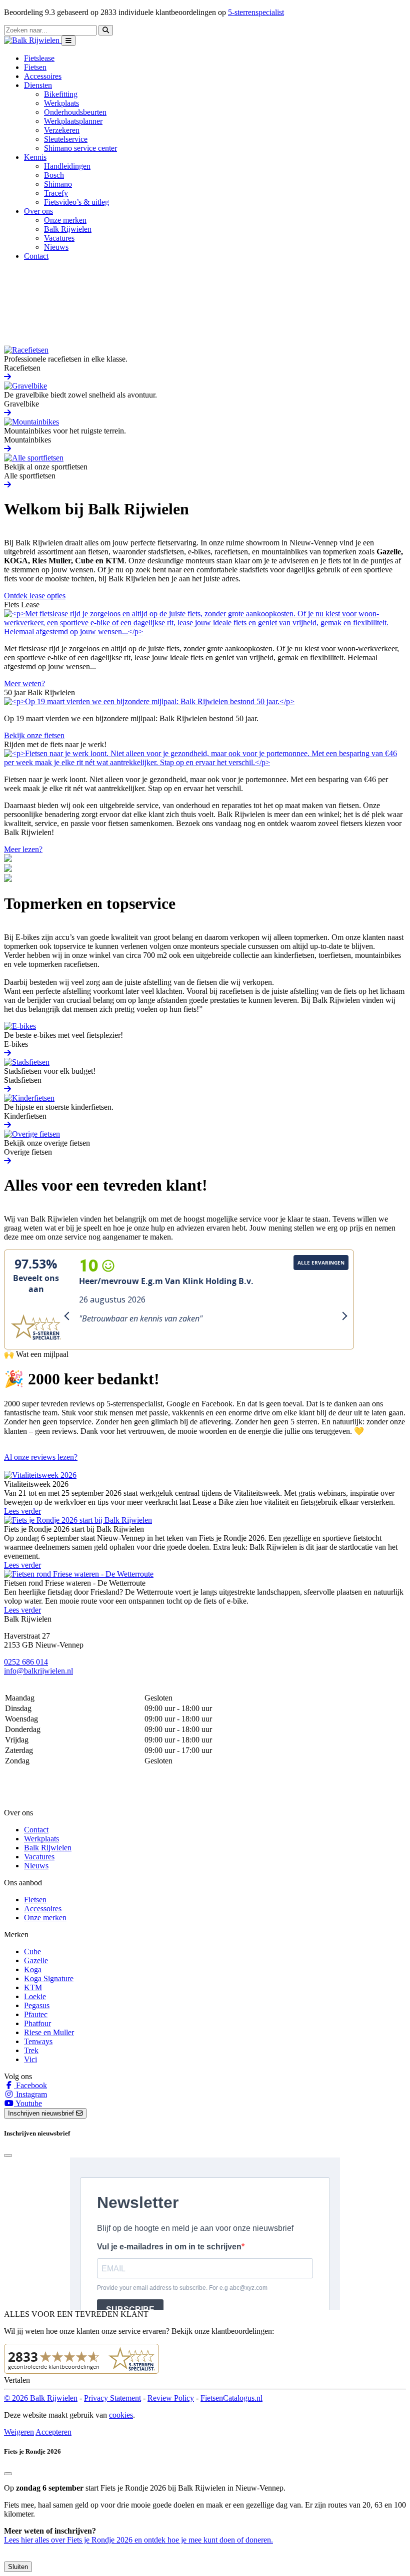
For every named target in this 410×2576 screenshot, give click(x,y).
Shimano (58, 184)
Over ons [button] (38, 211)
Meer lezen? (23, 849)
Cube (32, 1951)
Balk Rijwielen (68, 229)
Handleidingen (67, 166)
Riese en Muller (49, 2032)
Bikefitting (61, 94)
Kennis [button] (35, 157)
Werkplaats (61, 103)
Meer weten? (24, 683)
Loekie (35, 1996)
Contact (36, 256)
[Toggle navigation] (68, 41)
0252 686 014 (26, 1662)
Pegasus (37, 2005)
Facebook (30, 2085)
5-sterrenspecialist (256, 12)
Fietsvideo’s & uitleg (76, 202)
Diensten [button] (38, 85)
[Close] (8, 2155)
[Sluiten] (8, 2474)
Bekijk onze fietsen (34, 735)
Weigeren (19, 2432)
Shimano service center (80, 148)
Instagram (30, 2094)
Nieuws (56, 247)
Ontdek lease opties (35, 596)
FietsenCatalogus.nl (231, 2398)
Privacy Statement (112, 2398)
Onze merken (65, 220)
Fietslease (39, 58)
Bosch (54, 175)
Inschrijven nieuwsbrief (42, 2113)
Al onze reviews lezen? (41, 1457)
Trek (31, 2050)
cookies (121, 2415)
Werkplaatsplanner (73, 121)
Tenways (38, 2041)
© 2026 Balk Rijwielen (41, 2398)
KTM (33, 1987)
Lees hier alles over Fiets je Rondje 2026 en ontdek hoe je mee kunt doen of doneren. (138, 2540)
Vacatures (59, 238)
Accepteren (53, 2432)
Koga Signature (49, 1978)
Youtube (28, 2103)
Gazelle (36, 1960)
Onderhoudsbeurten (75, 112)
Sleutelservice (66, 139)
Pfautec (36, 2014)
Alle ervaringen (321, 1263)
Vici (30, 2059)
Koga (33, 1969)
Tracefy (56, 193)
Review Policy (171, 2398)
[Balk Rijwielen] (33, 40)
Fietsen (35, 67)
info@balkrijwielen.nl (38, 1671)
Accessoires (43, 76)
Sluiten (18, 2567)
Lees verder (22, 1511)
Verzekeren (62, 130)
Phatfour (37, 2023)
